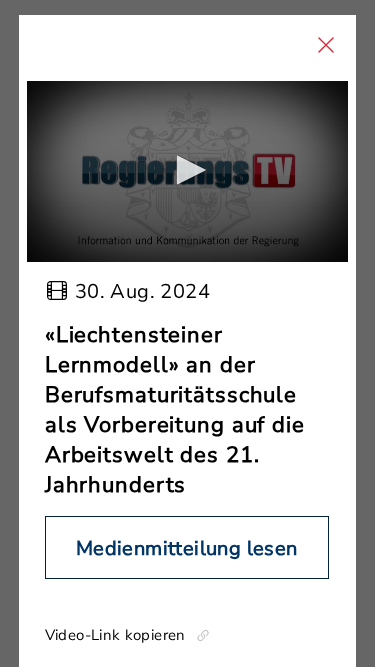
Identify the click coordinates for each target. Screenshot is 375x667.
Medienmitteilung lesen (187, 548)
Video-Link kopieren (115, 635)
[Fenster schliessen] (326, 45)
